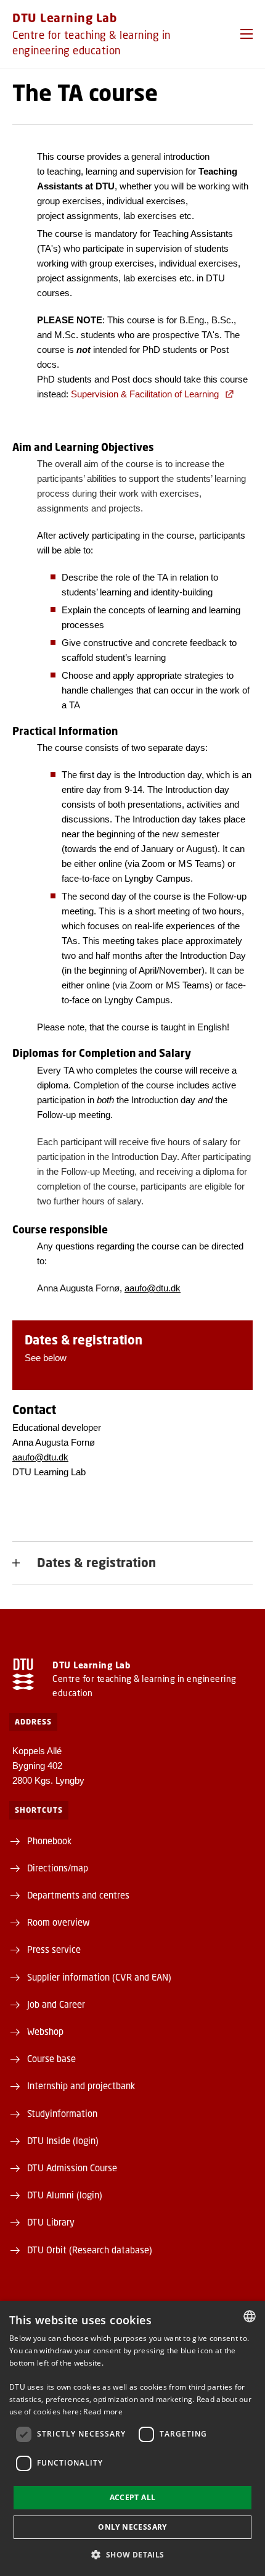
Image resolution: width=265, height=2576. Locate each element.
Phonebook (49, 1841)
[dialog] (132, 2438)
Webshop (45, 2031)
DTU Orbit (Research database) (90, 2250)
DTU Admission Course (72, 2168)
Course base (51, 2058)
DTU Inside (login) (63, 2140)
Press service (54, 1949)
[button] (247, 34)
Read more (103, 2412)
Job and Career (56, 2004)
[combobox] (250, 2316)
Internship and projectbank (81, 2085)
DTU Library (51, 2222)
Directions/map (58, 1868)
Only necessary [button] (132, 2527)
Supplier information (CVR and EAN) (99, 1977)
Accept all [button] (133, 2497)
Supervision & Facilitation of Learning (145, 394)
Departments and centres (78, 1895)
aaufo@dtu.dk (153, 1288)
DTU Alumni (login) (65, 2195)
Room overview (59, 1922)
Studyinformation (62, 2113)
